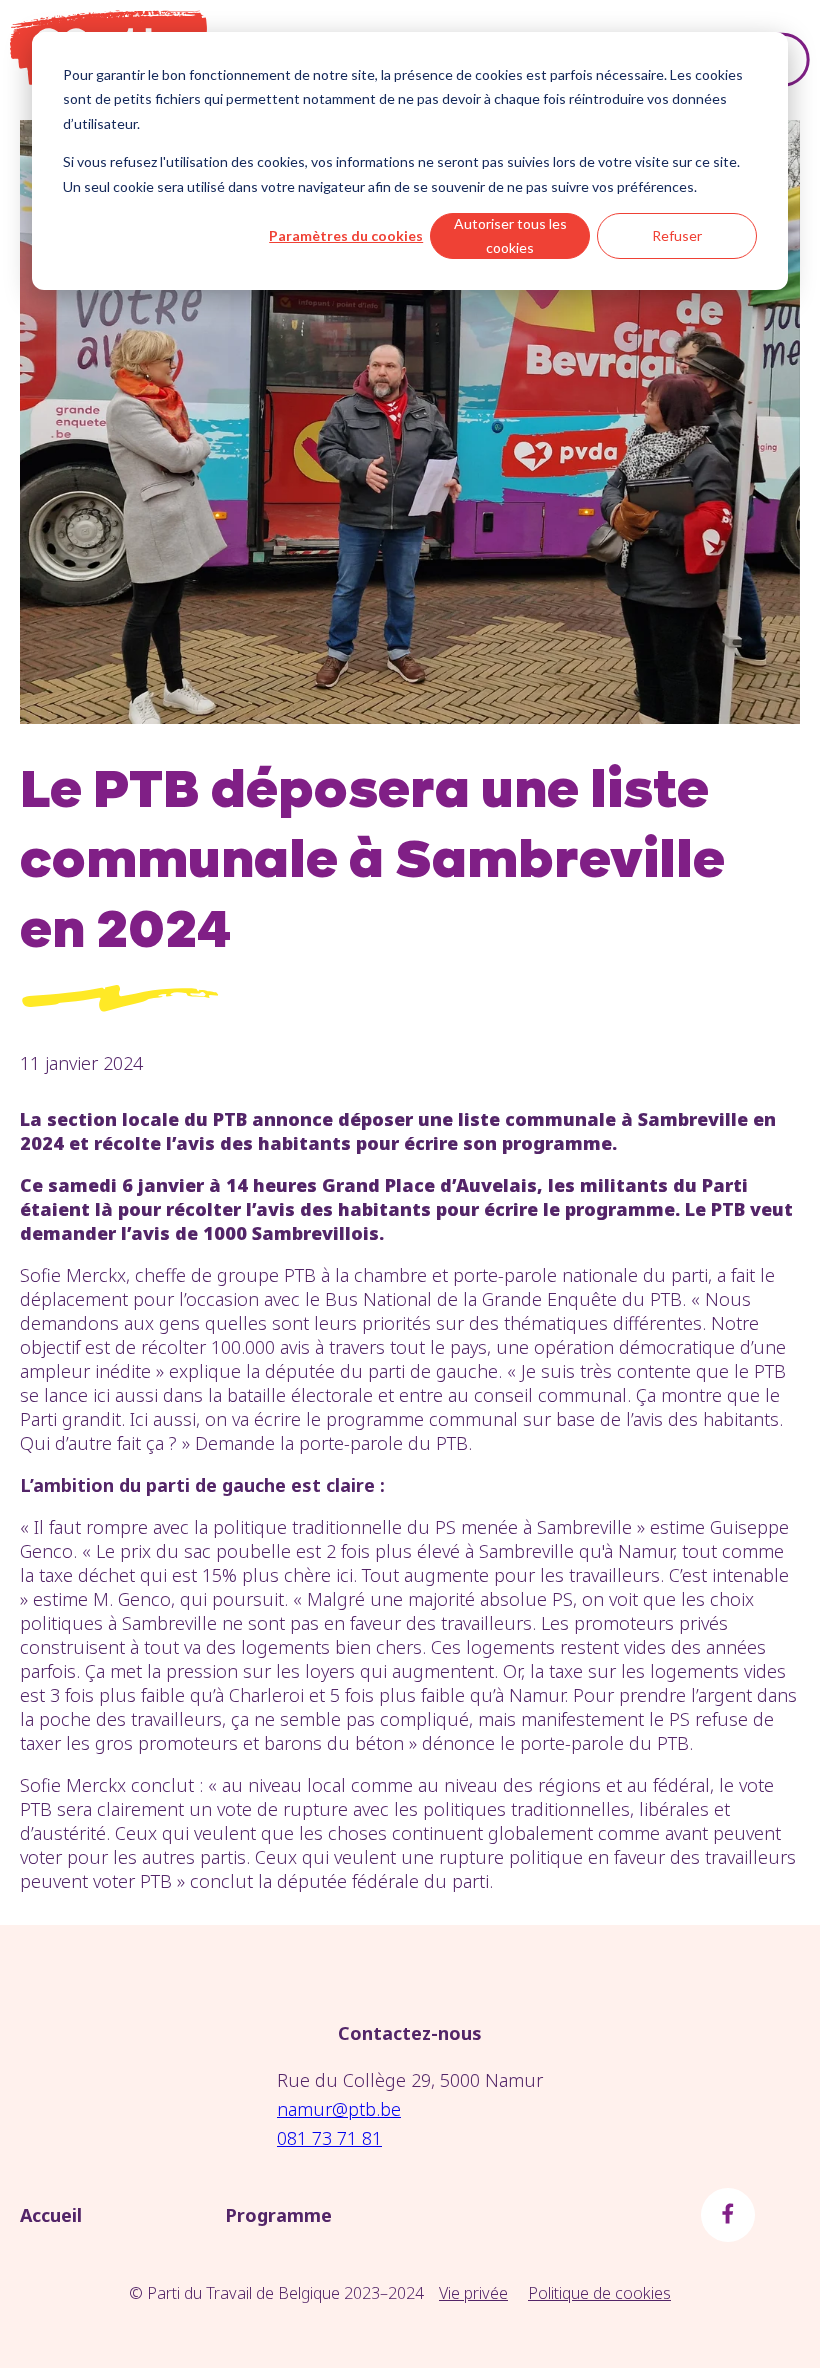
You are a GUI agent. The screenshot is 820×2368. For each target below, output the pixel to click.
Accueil (51, 2215)
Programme (278, 2215)
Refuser (677, 235)
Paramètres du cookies (346, 235)
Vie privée (473, 2293)
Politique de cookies (599, 2293)
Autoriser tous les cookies (510, 236)
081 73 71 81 (329, 2138)
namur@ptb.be (339, 2109)
